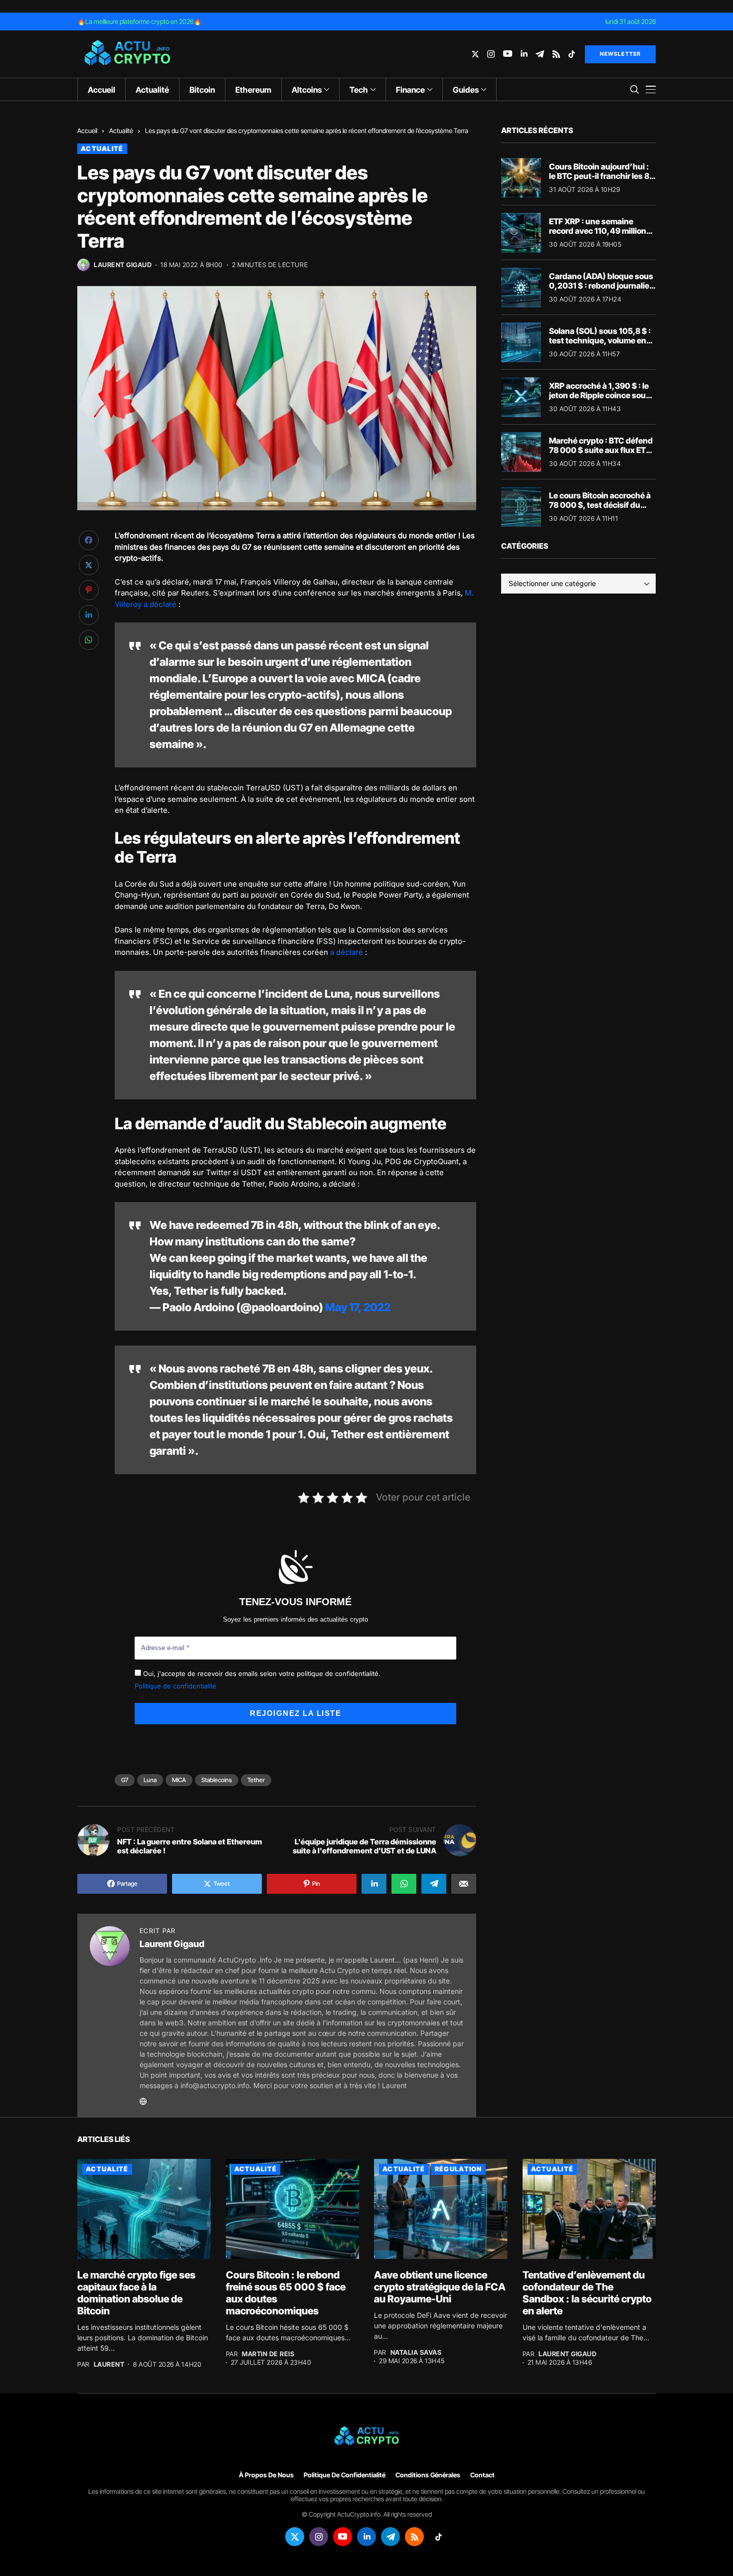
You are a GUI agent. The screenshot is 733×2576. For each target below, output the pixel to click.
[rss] (556, 54)
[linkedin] (524, 54)
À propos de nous (266, 2475)
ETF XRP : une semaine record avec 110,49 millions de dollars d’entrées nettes (600, 231)
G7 (125, 1780)
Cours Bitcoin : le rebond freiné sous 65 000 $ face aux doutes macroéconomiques (286, 2293)
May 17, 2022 (358, 1307)
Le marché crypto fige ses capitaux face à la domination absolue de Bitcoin (136, 2293)
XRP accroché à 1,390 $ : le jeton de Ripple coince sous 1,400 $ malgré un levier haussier (600, 400)
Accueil (87, 131)
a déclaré (347, 952)
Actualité (121, 131)
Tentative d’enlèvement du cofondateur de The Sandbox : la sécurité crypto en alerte (587, 2293)
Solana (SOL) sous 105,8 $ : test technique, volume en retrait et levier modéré (600, 340)
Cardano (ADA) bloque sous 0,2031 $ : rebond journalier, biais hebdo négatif (602, 286)
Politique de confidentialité (176, 1686)
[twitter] (475, 54)
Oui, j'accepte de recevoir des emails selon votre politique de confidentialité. (261, 1673)
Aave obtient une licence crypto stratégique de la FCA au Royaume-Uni (440, 2287)
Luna (150, 1780)
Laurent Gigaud (123, 265)
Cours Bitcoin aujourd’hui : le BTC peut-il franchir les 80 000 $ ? (602, 176)
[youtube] (508, 54)
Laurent (109, 2364)
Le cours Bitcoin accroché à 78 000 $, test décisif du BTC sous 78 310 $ (600, 505)
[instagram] (491, 54)
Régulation (458, 2169)
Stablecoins (217, 1780)
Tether (256, 1780)
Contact (482, 2475)
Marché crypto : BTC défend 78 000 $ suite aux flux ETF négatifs (601, 450)
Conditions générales (428, 2475)
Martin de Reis (268, 2354)
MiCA (179, 1780)
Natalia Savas (416, 2352)
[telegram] (540, 54)
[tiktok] (572, 54)
